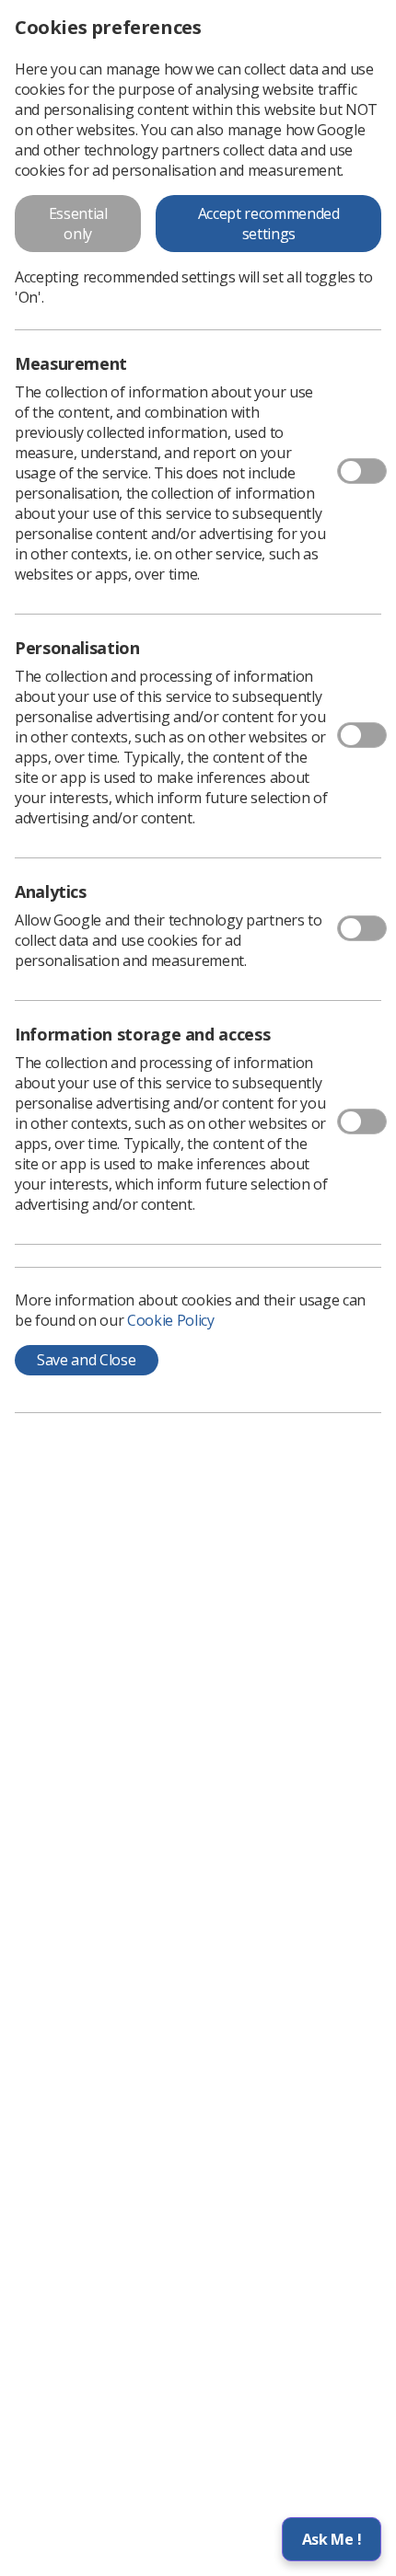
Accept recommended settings (269, 224)
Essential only (78, 224)
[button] (332, 2539)
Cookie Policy (171, 1320)
